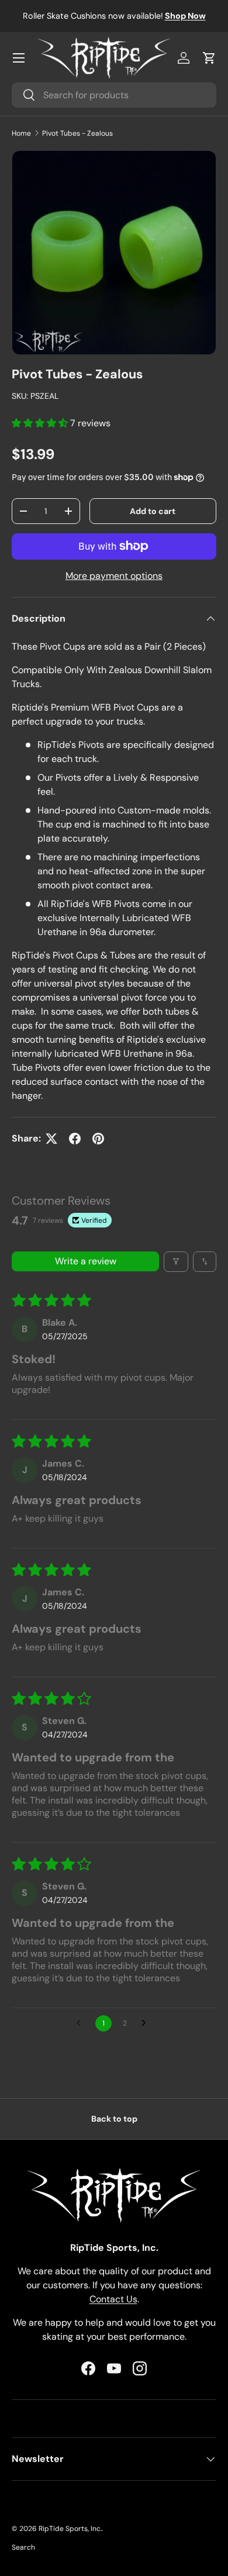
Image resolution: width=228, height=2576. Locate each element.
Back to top (114, 2119)
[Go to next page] (147, 2023)
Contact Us (113, 2299)
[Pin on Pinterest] (98, 1139)
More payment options (114, 576)
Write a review (86, 1261)
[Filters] (176, 1262)
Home (21, 133)
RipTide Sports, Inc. (70, 2529)
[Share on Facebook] (75, 1139)
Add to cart (153, 511)
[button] (209, 58)
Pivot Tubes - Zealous (77, 133)
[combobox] (114, 95)
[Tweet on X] (51, 1139)
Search (23, 2547)
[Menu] (19, 58)
